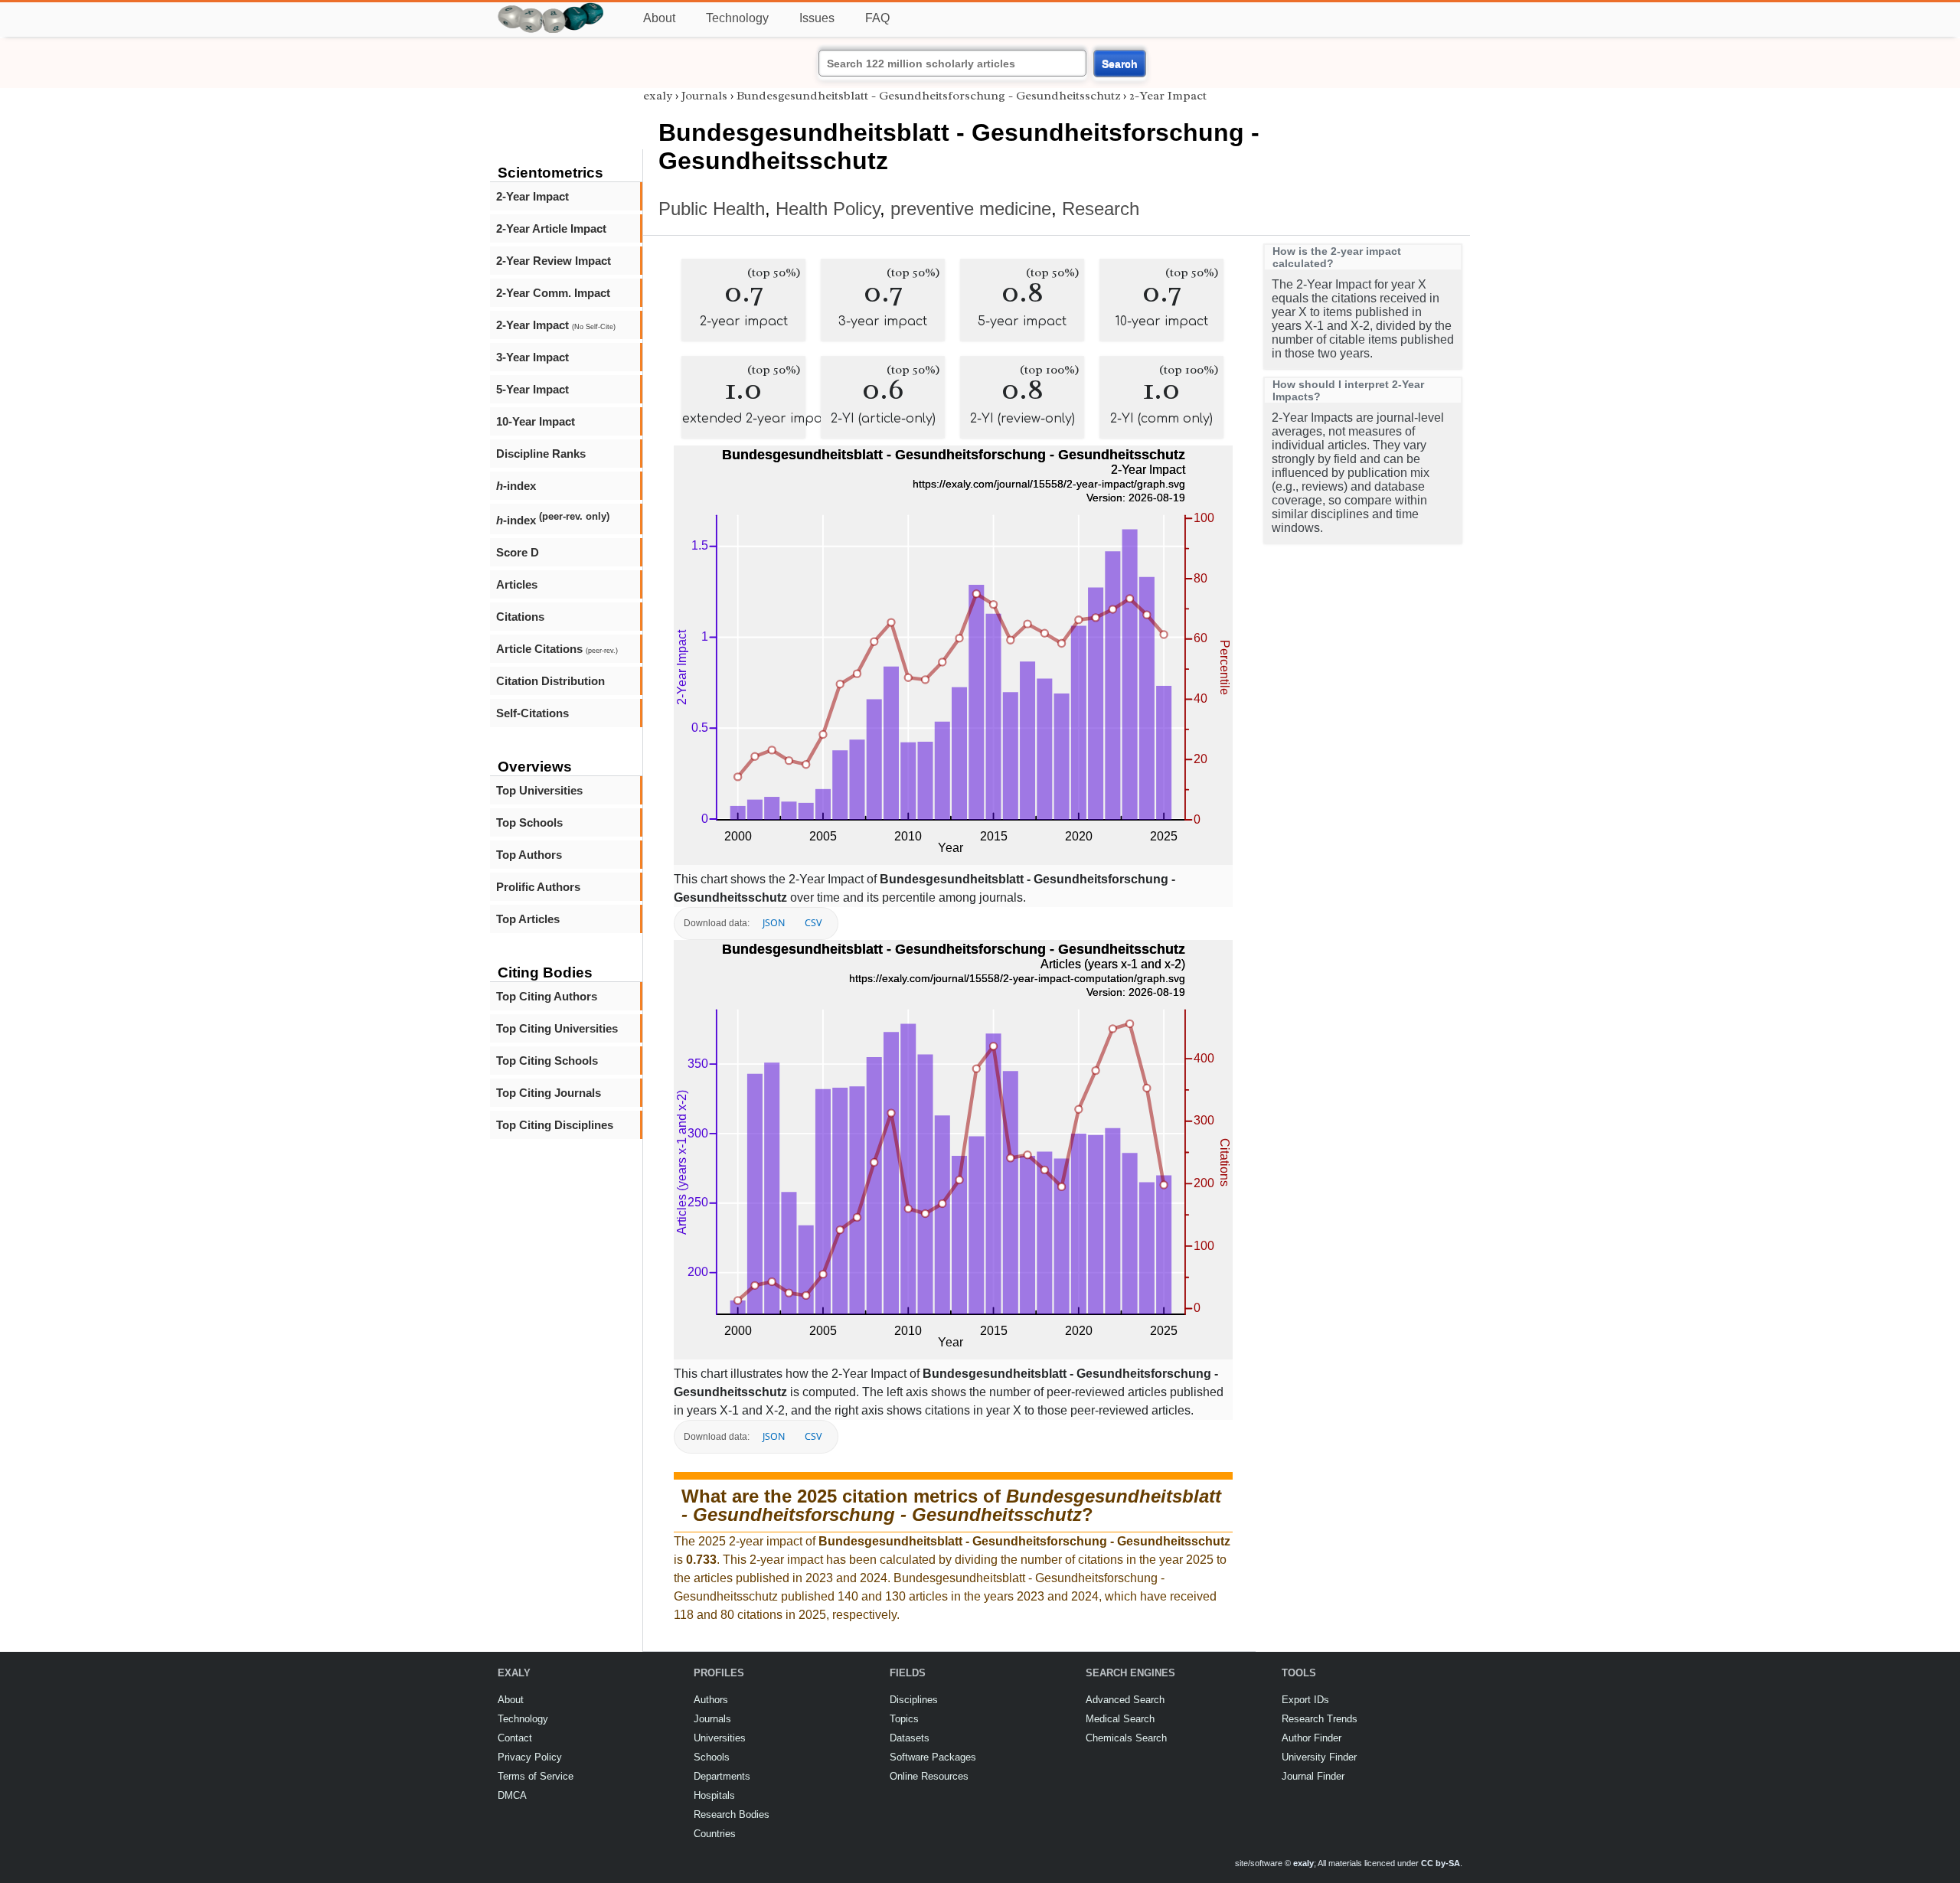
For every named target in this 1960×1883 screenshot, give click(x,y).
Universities (720, 1738)
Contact (515, 1738)
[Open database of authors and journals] (551, 9)
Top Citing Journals (549, 1093)
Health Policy (828, 209)
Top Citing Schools (547, 1061)
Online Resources (929, 1776)
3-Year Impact (532, 357)
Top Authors (529, 855)
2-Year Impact (532, 196)
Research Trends (1320, 1719)
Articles (517, 584)
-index (516, 486)
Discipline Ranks (541, 454)
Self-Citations (532, 713)
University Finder (1319, 1757)
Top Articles (528, 919)
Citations (520, 617)
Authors (711, 1700)
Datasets (910, 1738)
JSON (774, 923)
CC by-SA (1441, 1863)
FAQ (877, 18)
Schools (712, 1757)
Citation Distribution (550, 681)
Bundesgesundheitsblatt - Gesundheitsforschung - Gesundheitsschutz (928, 96)
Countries (715, 1834)
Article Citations (557, 649)
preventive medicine (971, 209)
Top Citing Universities (557, 1028)
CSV (813, 923)
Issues (817, 18)
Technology (737, 18)
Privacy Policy (530, 1757)
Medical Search (1120, 1719)
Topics (904, 1719)
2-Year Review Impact (554, 261)
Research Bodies (732, 1814)
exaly (658, 96)
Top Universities (539, 790)
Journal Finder (1313, 1776)
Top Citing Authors (547, 996)
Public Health (712, 209)
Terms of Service (536, 1776)
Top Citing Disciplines (555, 1125)
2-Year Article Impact (551, 228)
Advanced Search (1125, 1700)
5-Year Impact (532, 389)
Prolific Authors (538, 887)
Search (1120, 64)
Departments (722, 1776)
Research (1101, 209)
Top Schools (529, 822)
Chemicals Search (1126, 1738)
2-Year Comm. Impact (553, 293)
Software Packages (933, 1757)
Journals (704, 96)
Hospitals (714, 1795)
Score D (518, 552)
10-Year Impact (536, 421)
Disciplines (914, 1700)
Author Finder (1312, 1738)
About (659, 18)
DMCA (512, 1795)
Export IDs (1305, 1700)
